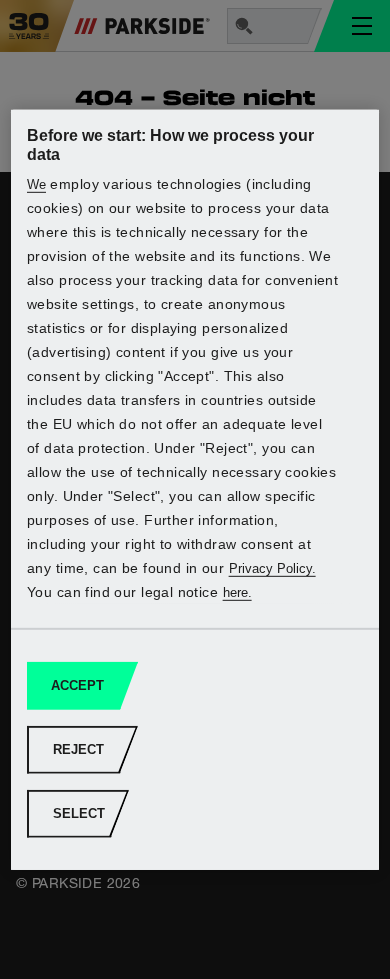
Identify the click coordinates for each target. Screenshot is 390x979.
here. (237, 592)
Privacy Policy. (272, 568)
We (36, 184)
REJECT (78, 749)
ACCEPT (77, 685)
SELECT (79, 813)
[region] (195, 489)
